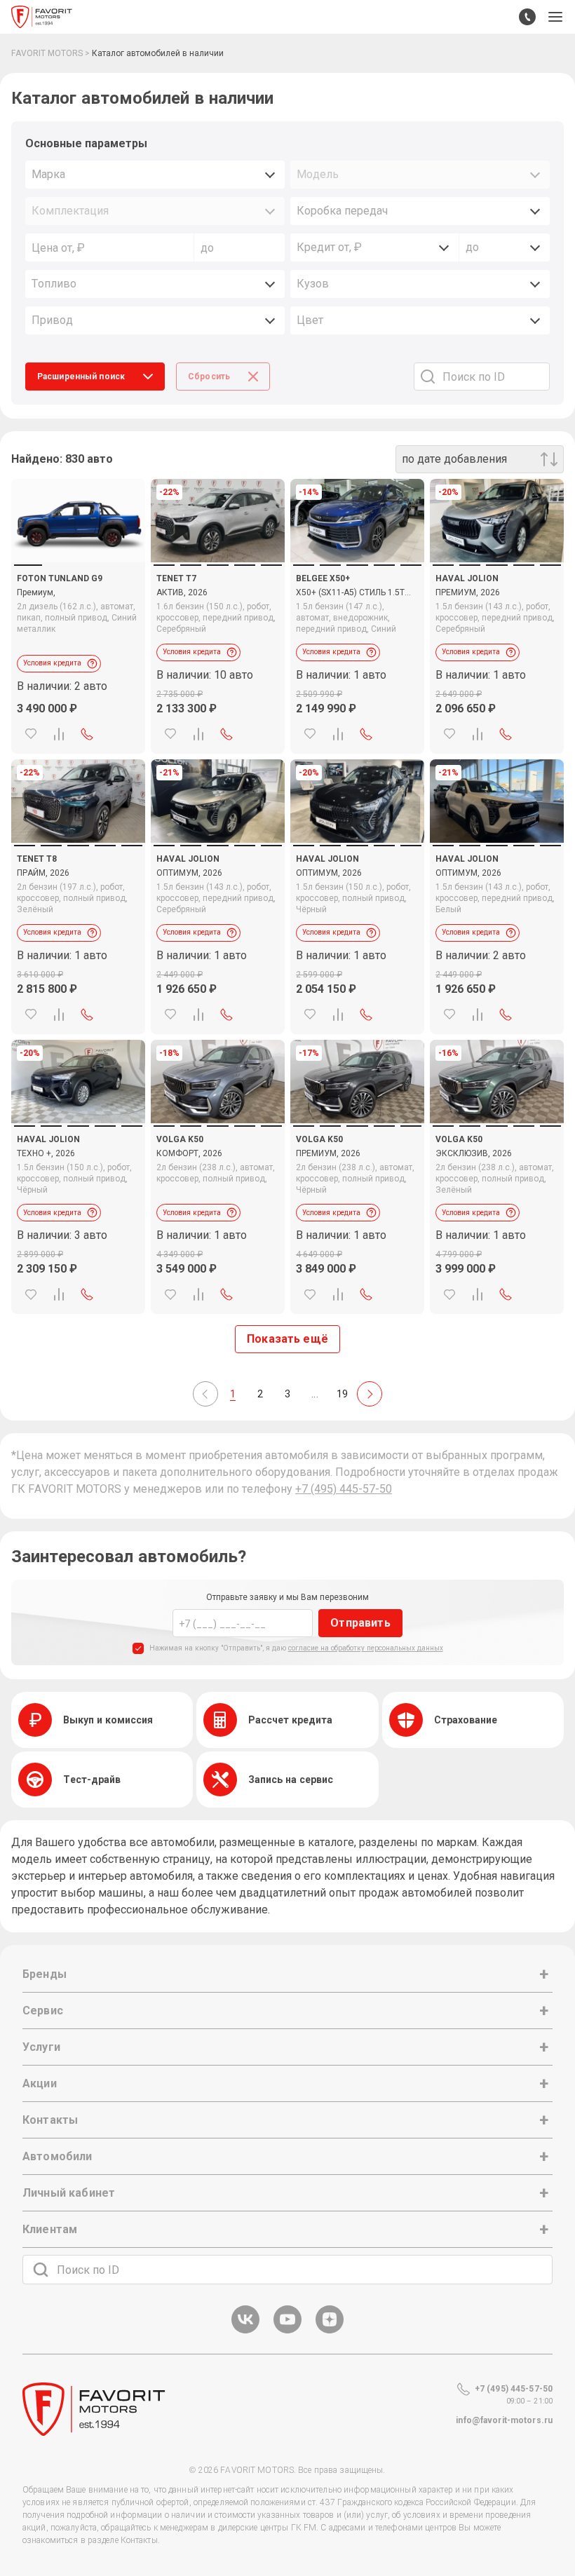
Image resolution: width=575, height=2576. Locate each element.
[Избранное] (31, 734)
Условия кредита (52, 663)
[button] (555, 17)
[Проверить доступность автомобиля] (87, 734)
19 (342, 1394)
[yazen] (330, 2331)
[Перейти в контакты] (527, 17)
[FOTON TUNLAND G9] (78, 521)
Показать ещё (287, 1339)
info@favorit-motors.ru (504, 2420)
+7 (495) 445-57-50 (344, 1489)
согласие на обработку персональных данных (366, 1648)
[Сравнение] (59, 734)
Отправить (360, 1623)
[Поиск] (41, 2270)
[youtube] (287, 2331)
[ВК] (245, 2331)
